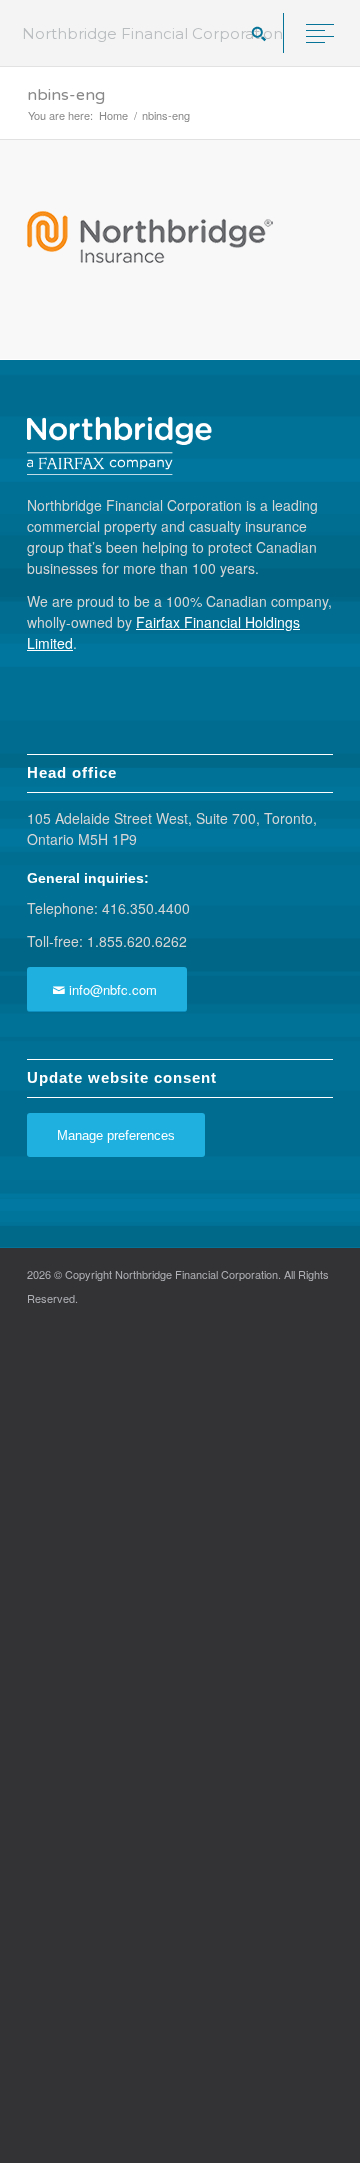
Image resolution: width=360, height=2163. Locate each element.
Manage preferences (116, 1135)
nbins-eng (66, 95)
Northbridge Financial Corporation (152, 33)
